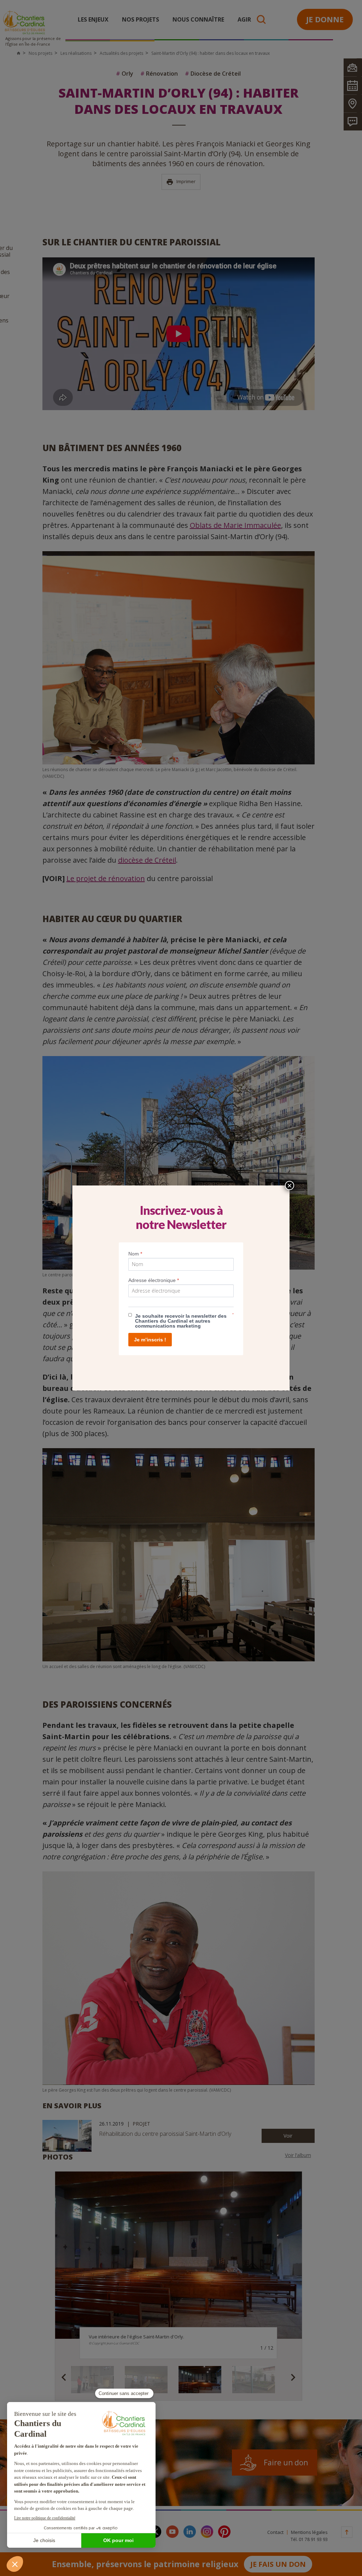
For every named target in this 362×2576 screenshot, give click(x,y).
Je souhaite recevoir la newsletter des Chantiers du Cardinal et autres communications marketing (181, 1321)
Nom (135, 1254)
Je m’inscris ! (150, 1340)
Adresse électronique (154, 1280)
